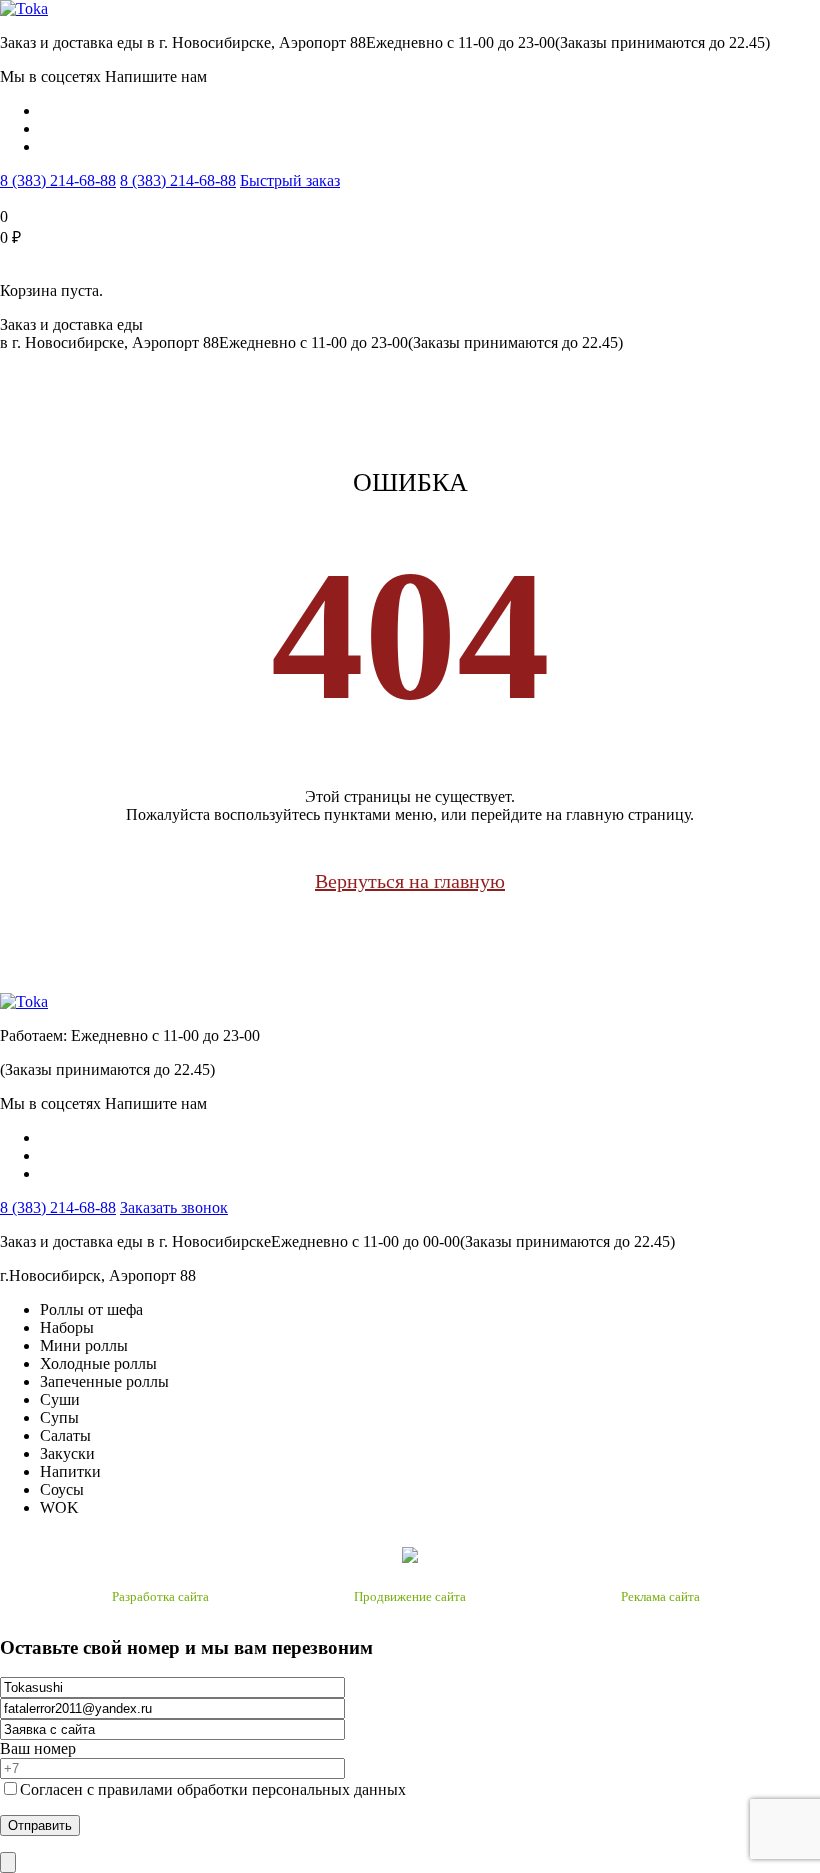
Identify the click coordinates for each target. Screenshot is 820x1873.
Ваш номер (38, 1748)
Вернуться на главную (410, 881)
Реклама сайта (660, 1596)
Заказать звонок (174, 1207)
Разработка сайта (160, 1596)
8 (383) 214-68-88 (58, 180)
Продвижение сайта (410, 1596)
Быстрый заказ (290, 180)
